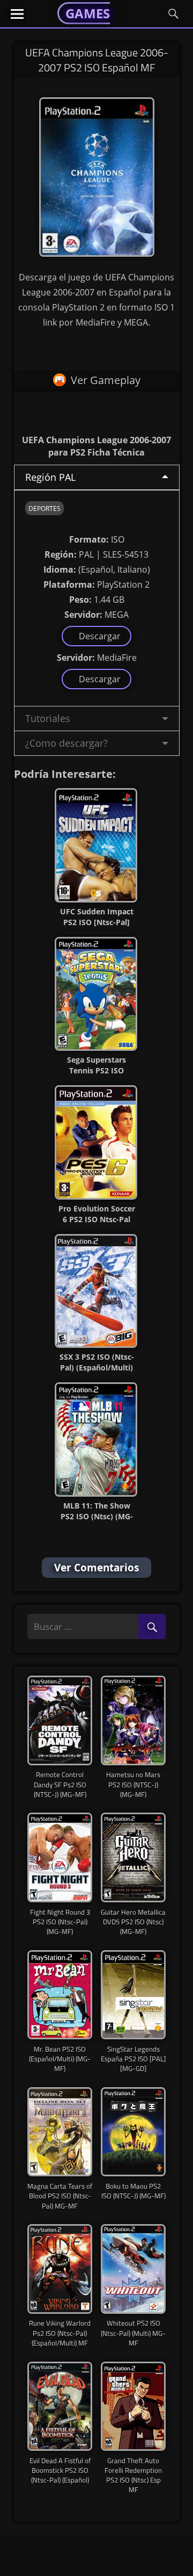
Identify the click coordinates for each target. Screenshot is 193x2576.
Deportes (44, 508)
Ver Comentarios (96, 1568)
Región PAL (50, 477)
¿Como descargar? (66, 743)
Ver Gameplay (106, 380)
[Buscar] (152, 1627)
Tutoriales (48, 718)
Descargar (98, 636)
